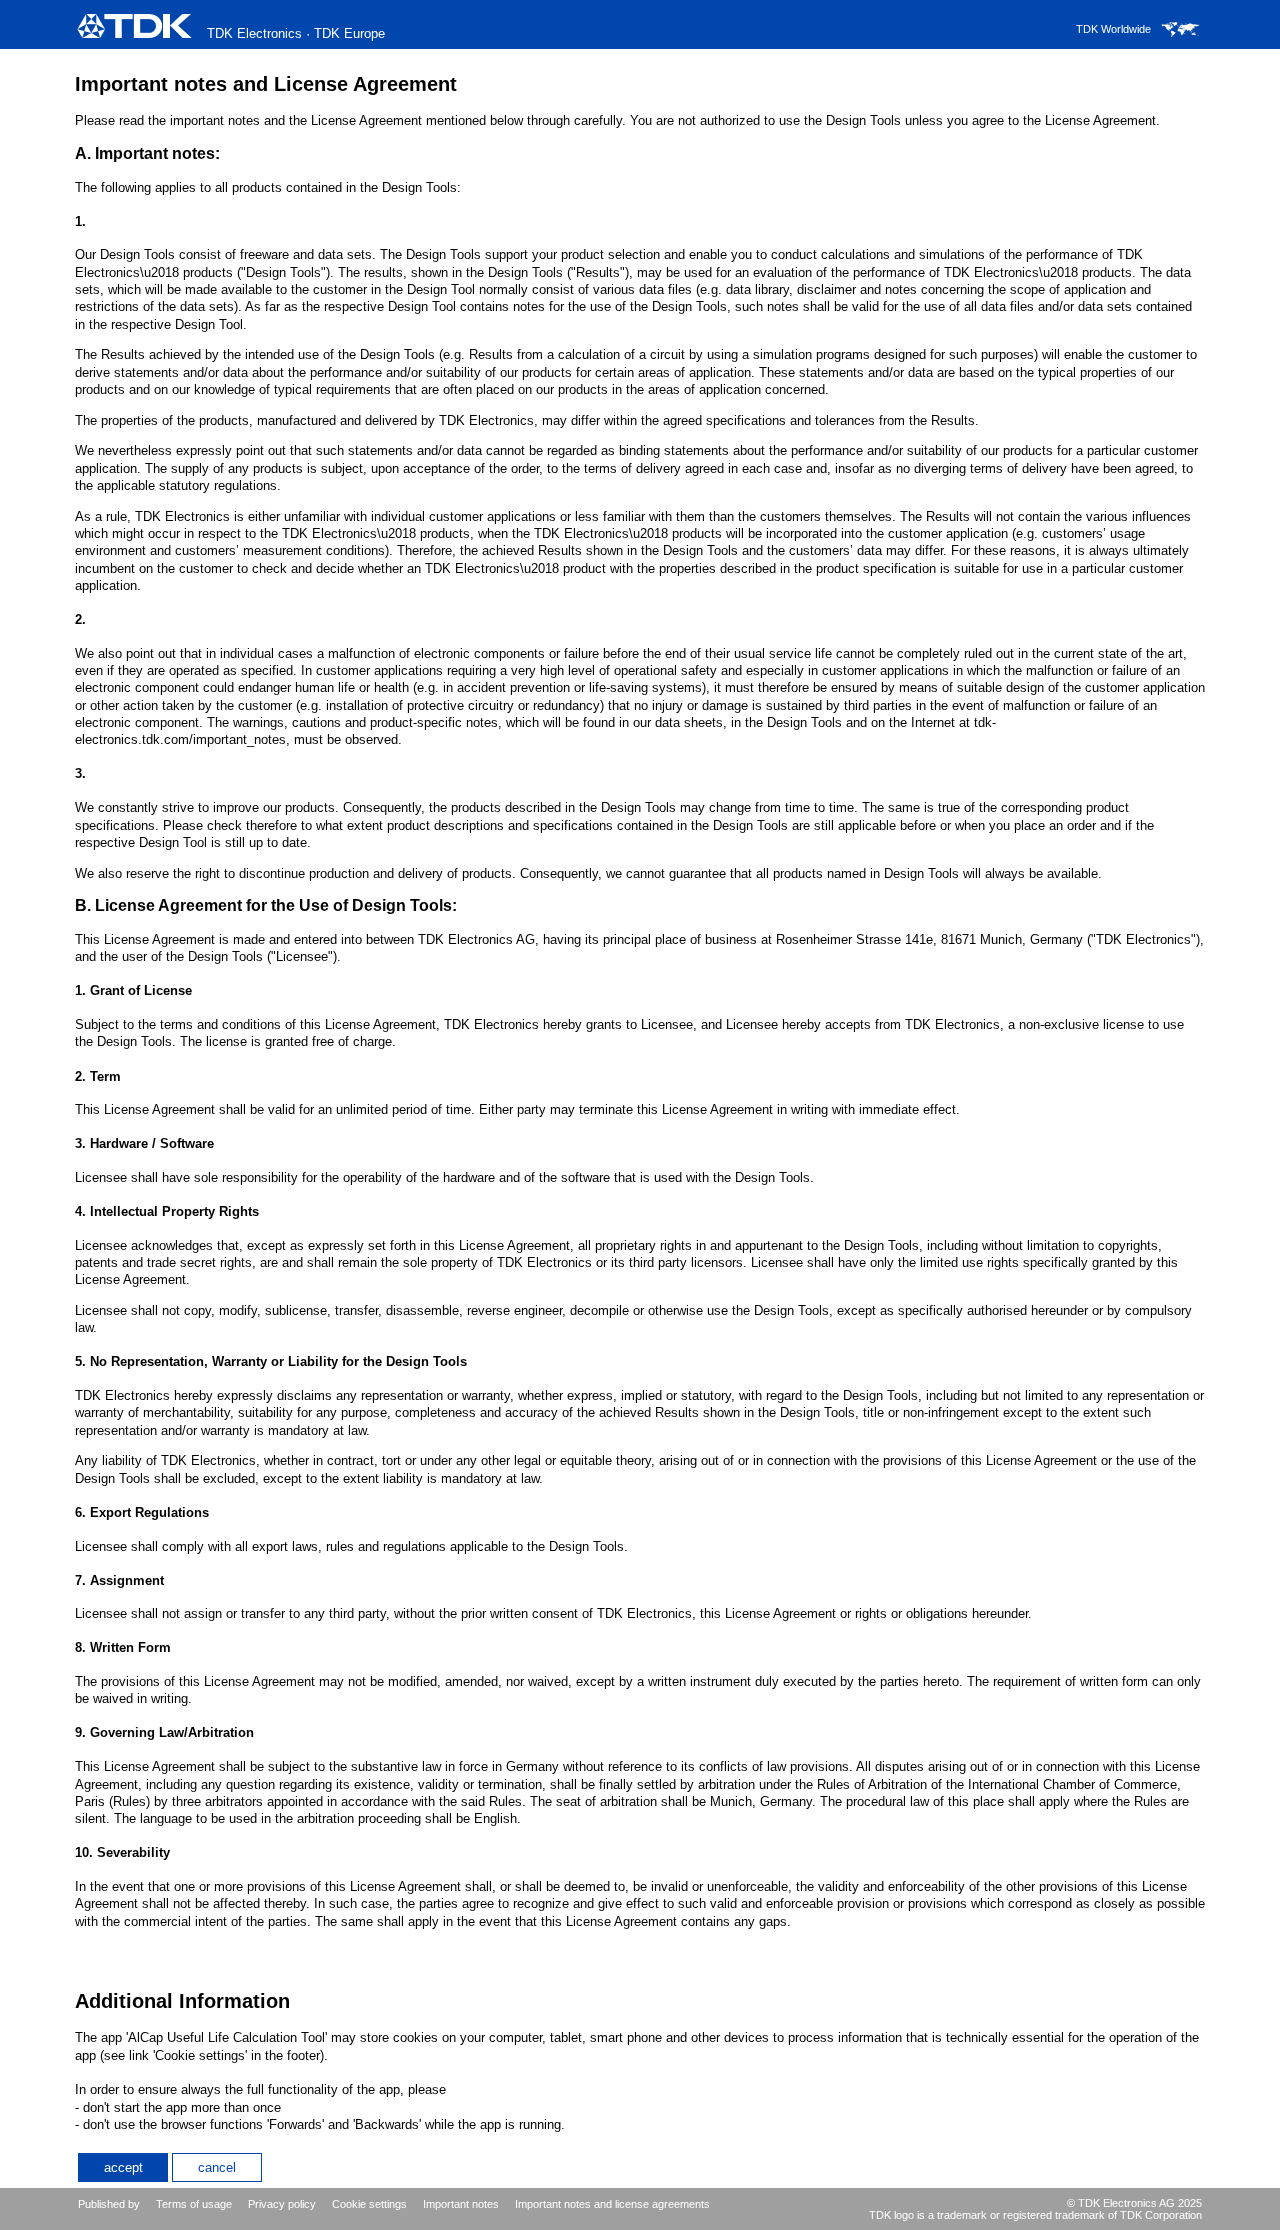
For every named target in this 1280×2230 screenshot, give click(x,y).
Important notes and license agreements (612, 2204)
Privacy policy (282, 2204)
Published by (109, 2204)
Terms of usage (194, 2204)
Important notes (461, 2204)
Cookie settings (369, 2204)
